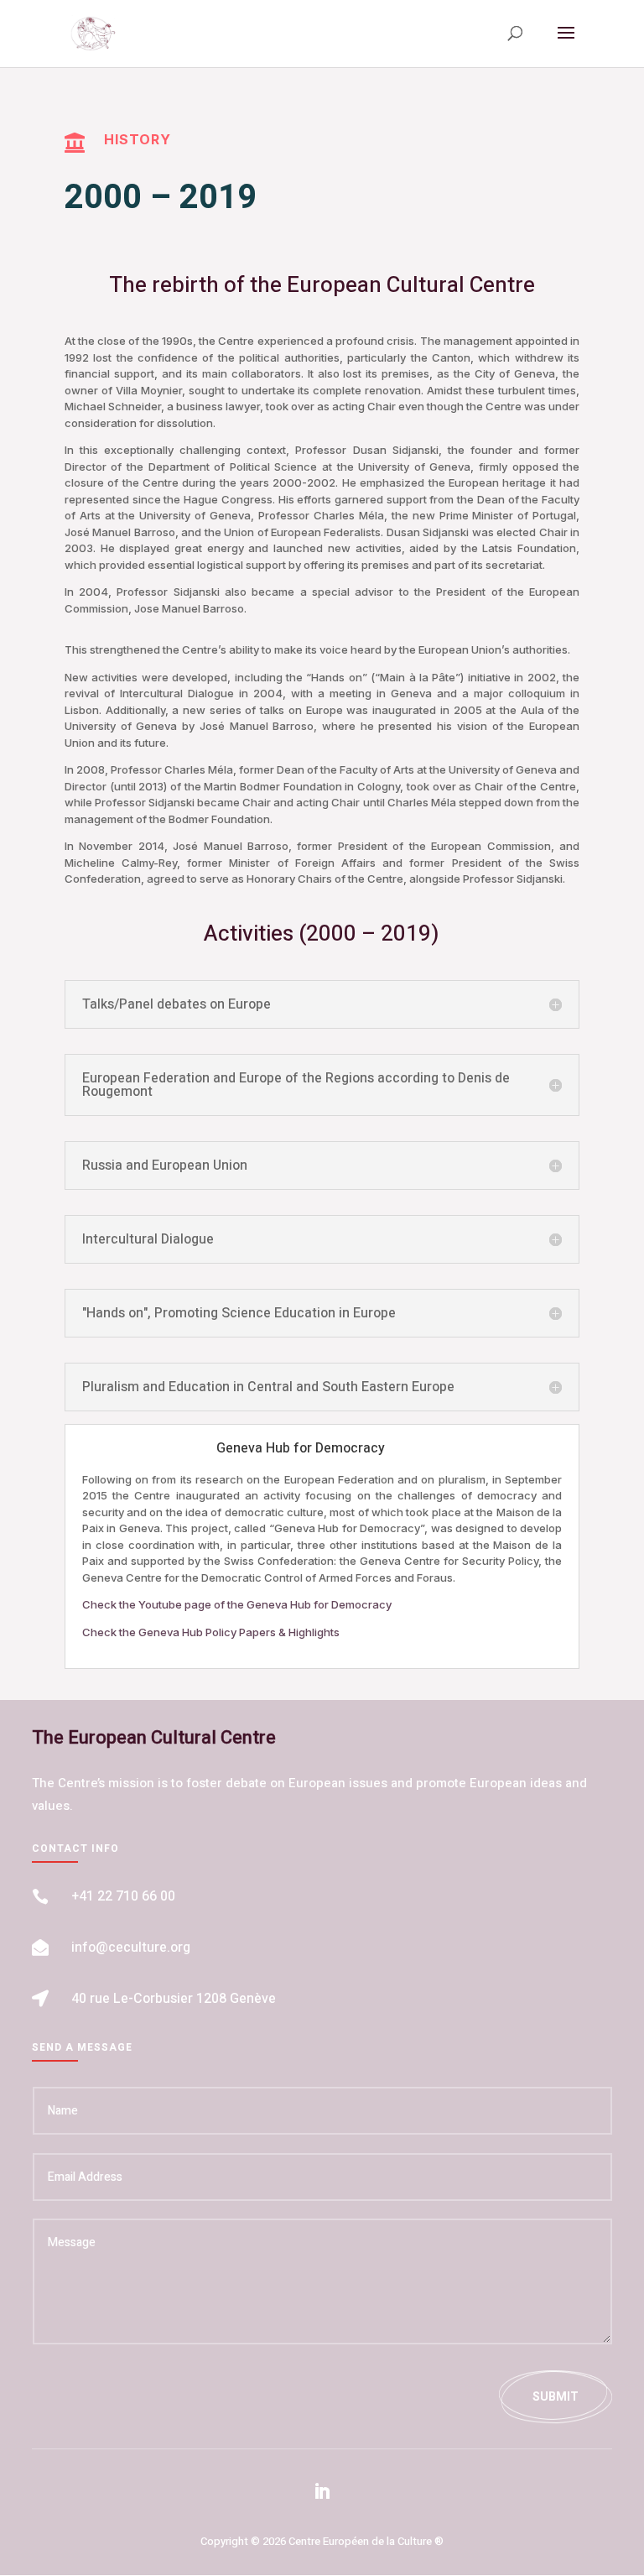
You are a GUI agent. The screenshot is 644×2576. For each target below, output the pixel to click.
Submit (556, 2397)
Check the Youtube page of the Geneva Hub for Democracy (237, 1604)
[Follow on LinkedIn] (322, 2491)
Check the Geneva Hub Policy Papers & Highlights (211, 1632)
